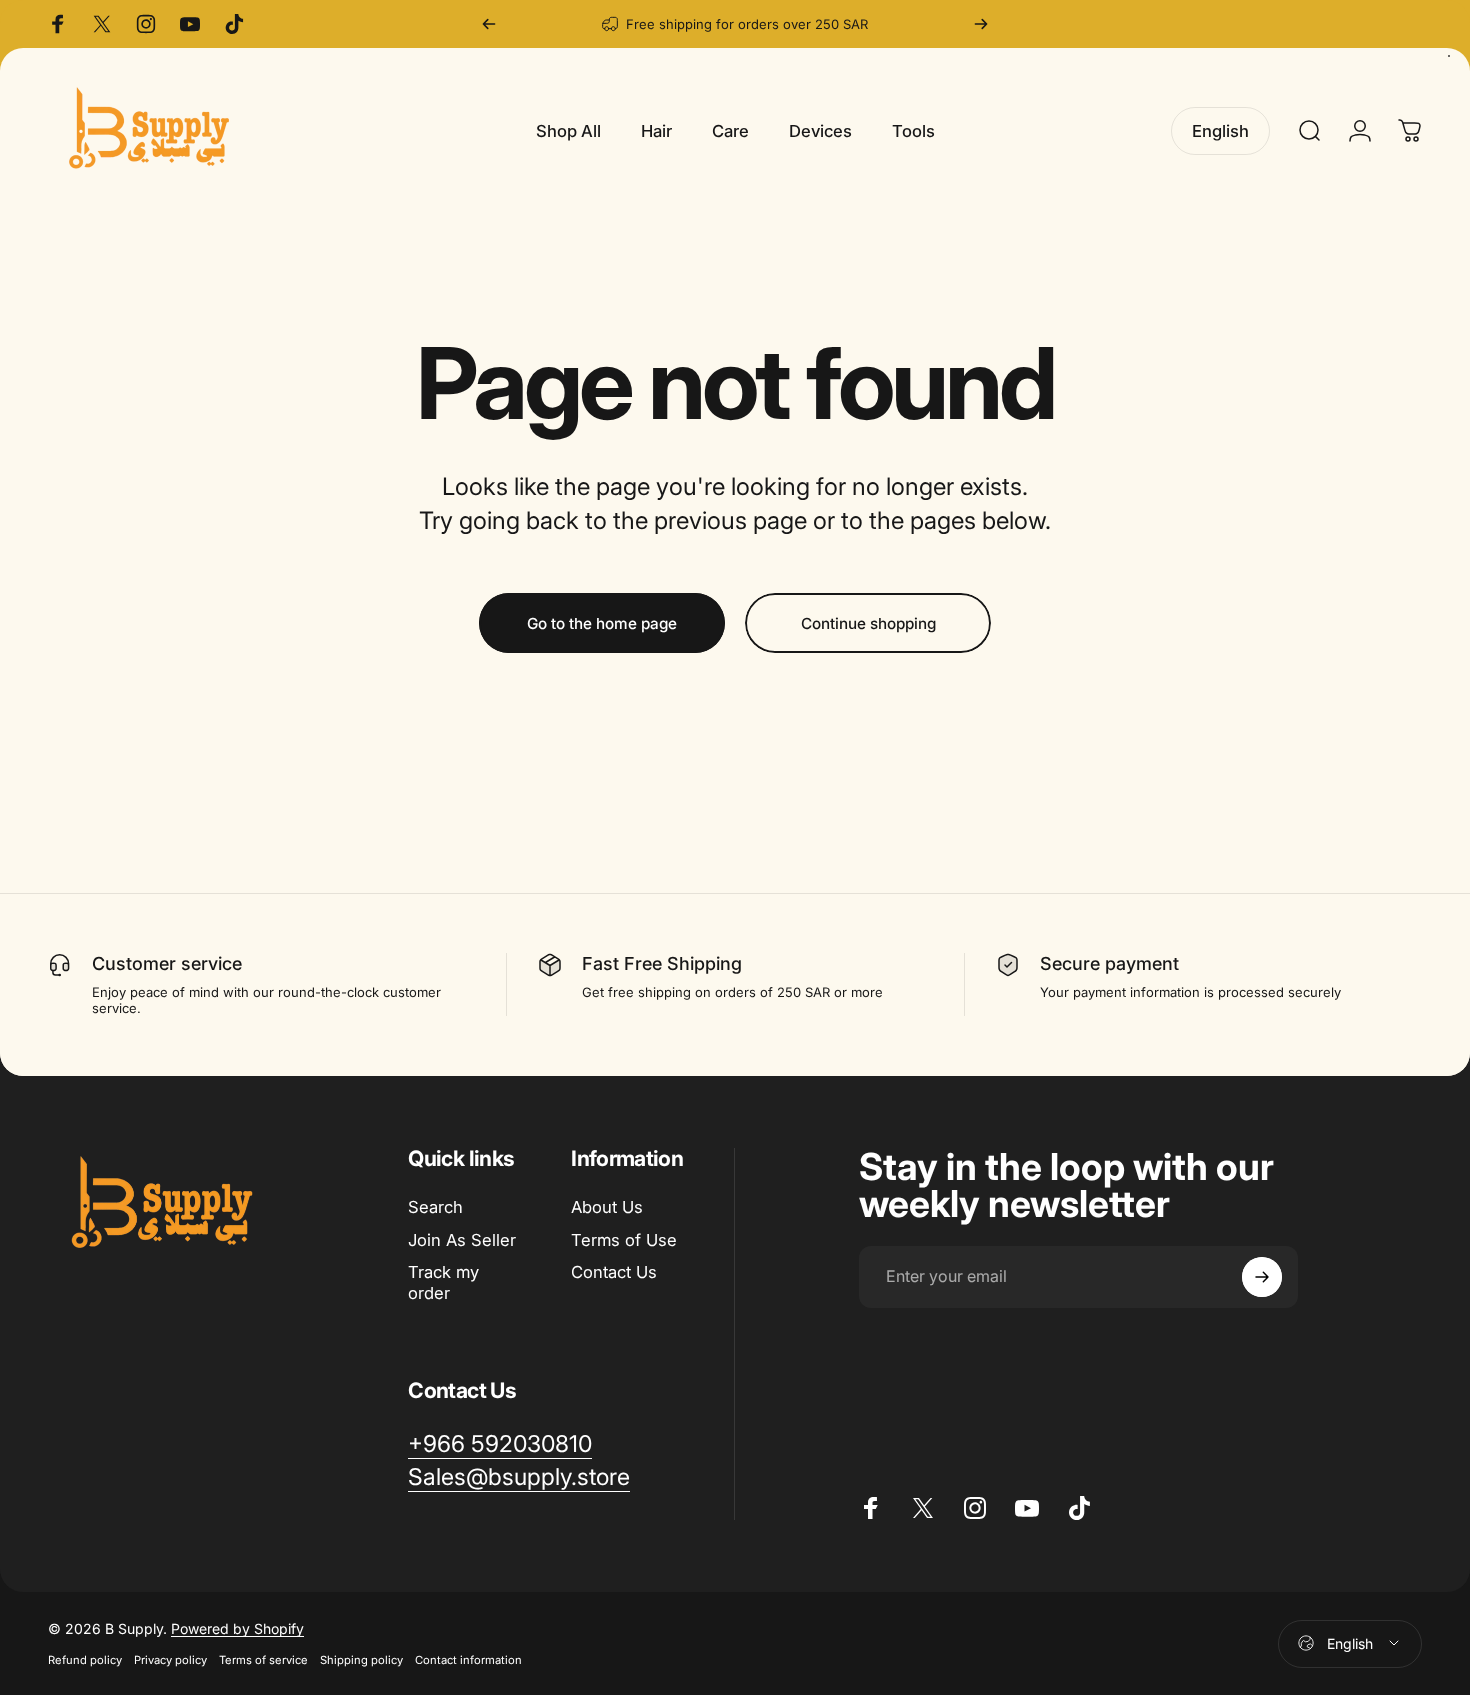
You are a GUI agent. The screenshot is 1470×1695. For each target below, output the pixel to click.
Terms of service (263, 1660)
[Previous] (489, 24)
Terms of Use (624, 1240)
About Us (607, 1207)
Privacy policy (170, 1660)
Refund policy (85, 1660)
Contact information (468, 1660)
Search (435, 1207)
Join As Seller (462, 1240)
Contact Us (614, 1273)
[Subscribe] (1262, 1277)
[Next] (981, 24)
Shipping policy (361, 1660)
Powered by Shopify (237, 1628)
